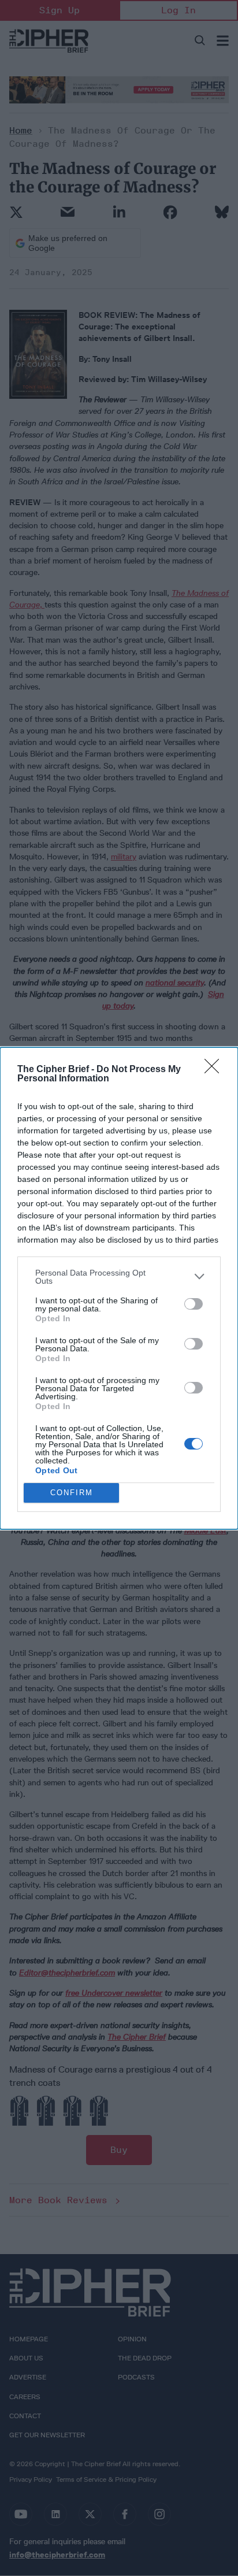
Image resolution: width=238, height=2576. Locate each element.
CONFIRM (72, 1493)
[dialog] (119, 1288)
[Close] (215, 1070)
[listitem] (119, 1277)
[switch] (194, 1304)
